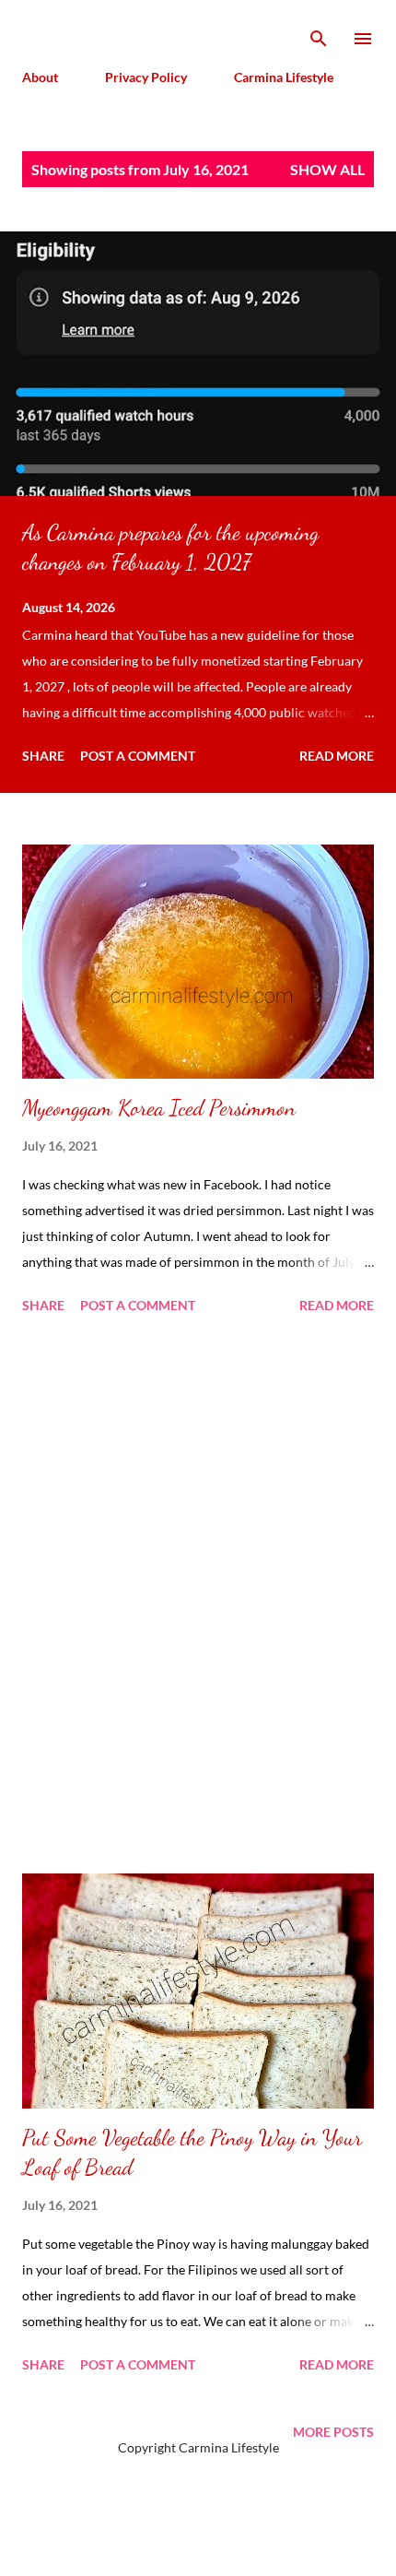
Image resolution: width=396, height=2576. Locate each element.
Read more (337, 756)
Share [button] (43, 756)
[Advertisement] (198, 1597)
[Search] (319, 33)
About (40, 77)
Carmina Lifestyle (284, 77)
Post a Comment (138, 756)
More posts (333, 2432)
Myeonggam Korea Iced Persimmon (159, 1108)
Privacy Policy (146, 77)
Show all (327, 169)
